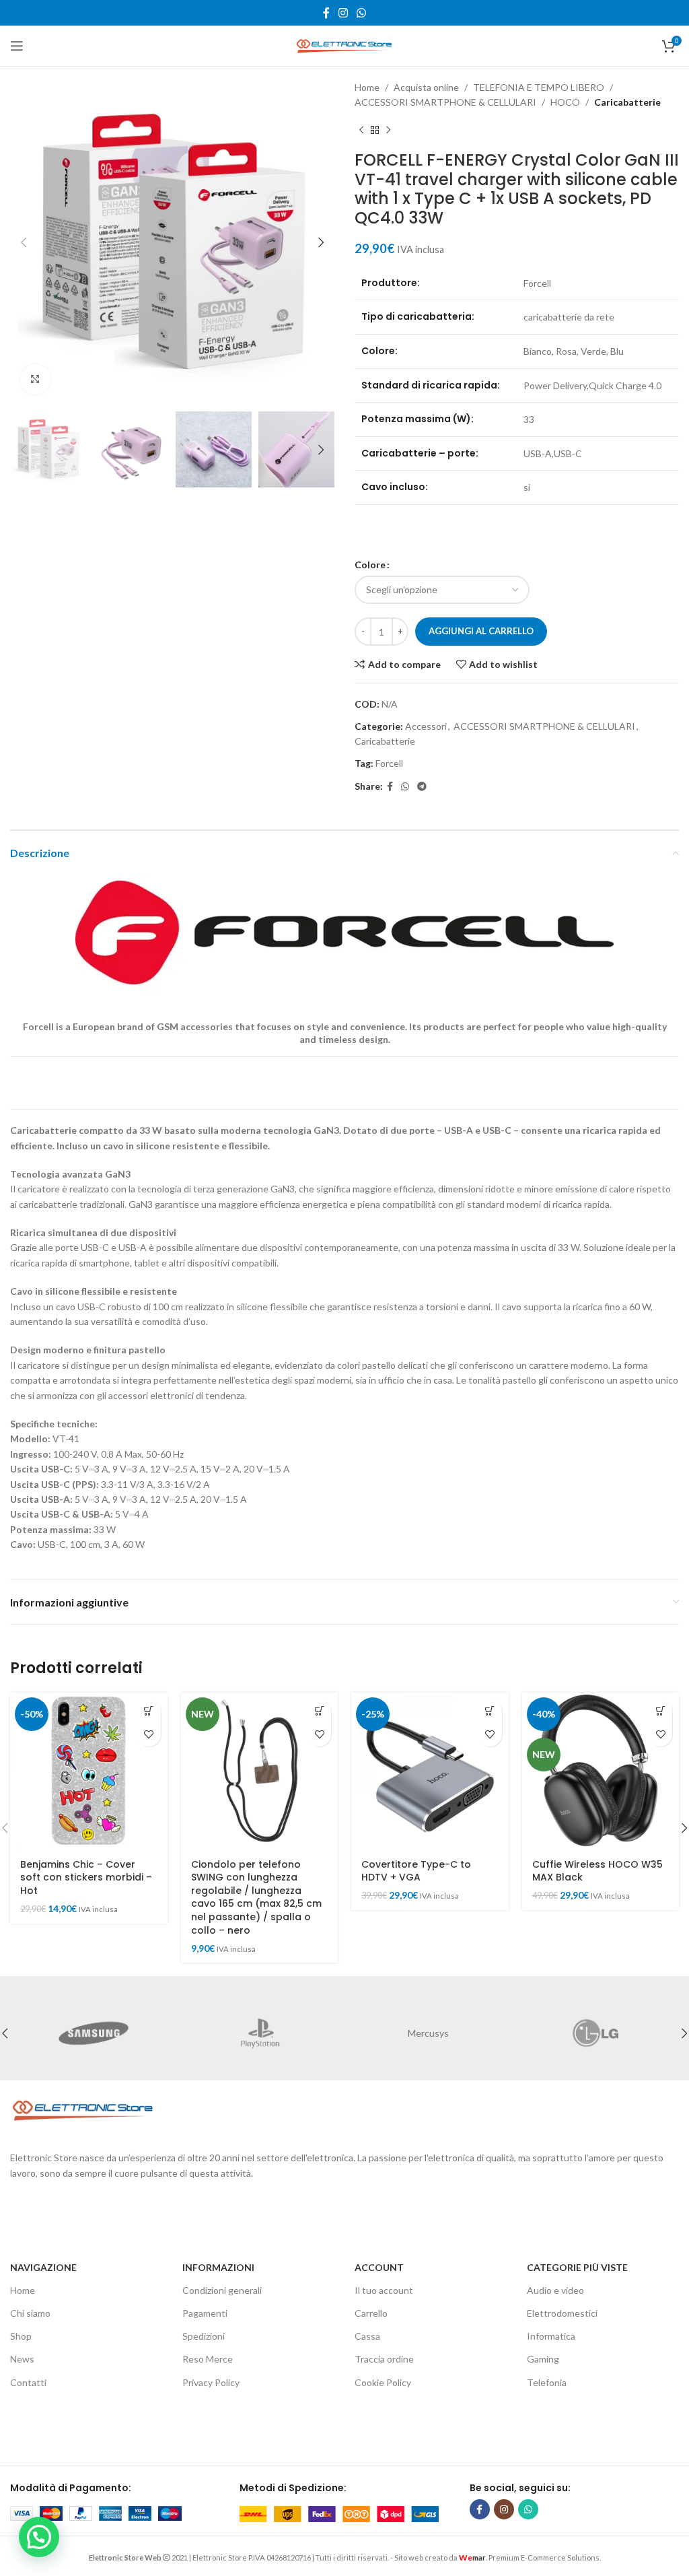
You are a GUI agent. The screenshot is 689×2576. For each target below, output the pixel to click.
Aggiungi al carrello (481, 631)
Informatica (551, 2336)
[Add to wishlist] (149, 1735)
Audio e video (555, 2290)
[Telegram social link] (422, 787)
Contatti (28, 2382)
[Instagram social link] (343, 13)
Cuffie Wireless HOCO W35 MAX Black (597, 1871)
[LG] (596, 2033)
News (22, 2359)
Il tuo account (384, 2290)
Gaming (543, 2359)
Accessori (426, 726)
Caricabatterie (627, 102)
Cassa (367, 2336)
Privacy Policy (211, 2382)
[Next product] (388, 131)
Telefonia (547, 2382)
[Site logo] (344, 45)
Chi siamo (30, 2313)
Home (367, 87)
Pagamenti (205, 2313)
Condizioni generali (222, 2290)
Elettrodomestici (562, 2313)
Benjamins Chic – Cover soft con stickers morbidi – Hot (86, 1877)
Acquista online (426, 87)
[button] (149, 1711)
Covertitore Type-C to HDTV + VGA (416, 1871)
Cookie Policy (383, 2382)
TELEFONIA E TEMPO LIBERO (539, 87)
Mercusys (428, 2033)
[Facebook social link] (326, 13)
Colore (370, 565)
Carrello (371, 2313)
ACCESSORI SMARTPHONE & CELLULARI (445, 102)
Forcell (389, 763)
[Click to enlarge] (35, 379)
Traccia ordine (384, 2359)
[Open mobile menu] (17, 46)
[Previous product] (361, 131)
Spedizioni (204, 2336)
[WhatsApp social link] (362, 13)
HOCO (565, 102)
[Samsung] (94, 2033)
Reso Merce (208, 2359)
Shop (21, 2336)
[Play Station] (261, 2033)
